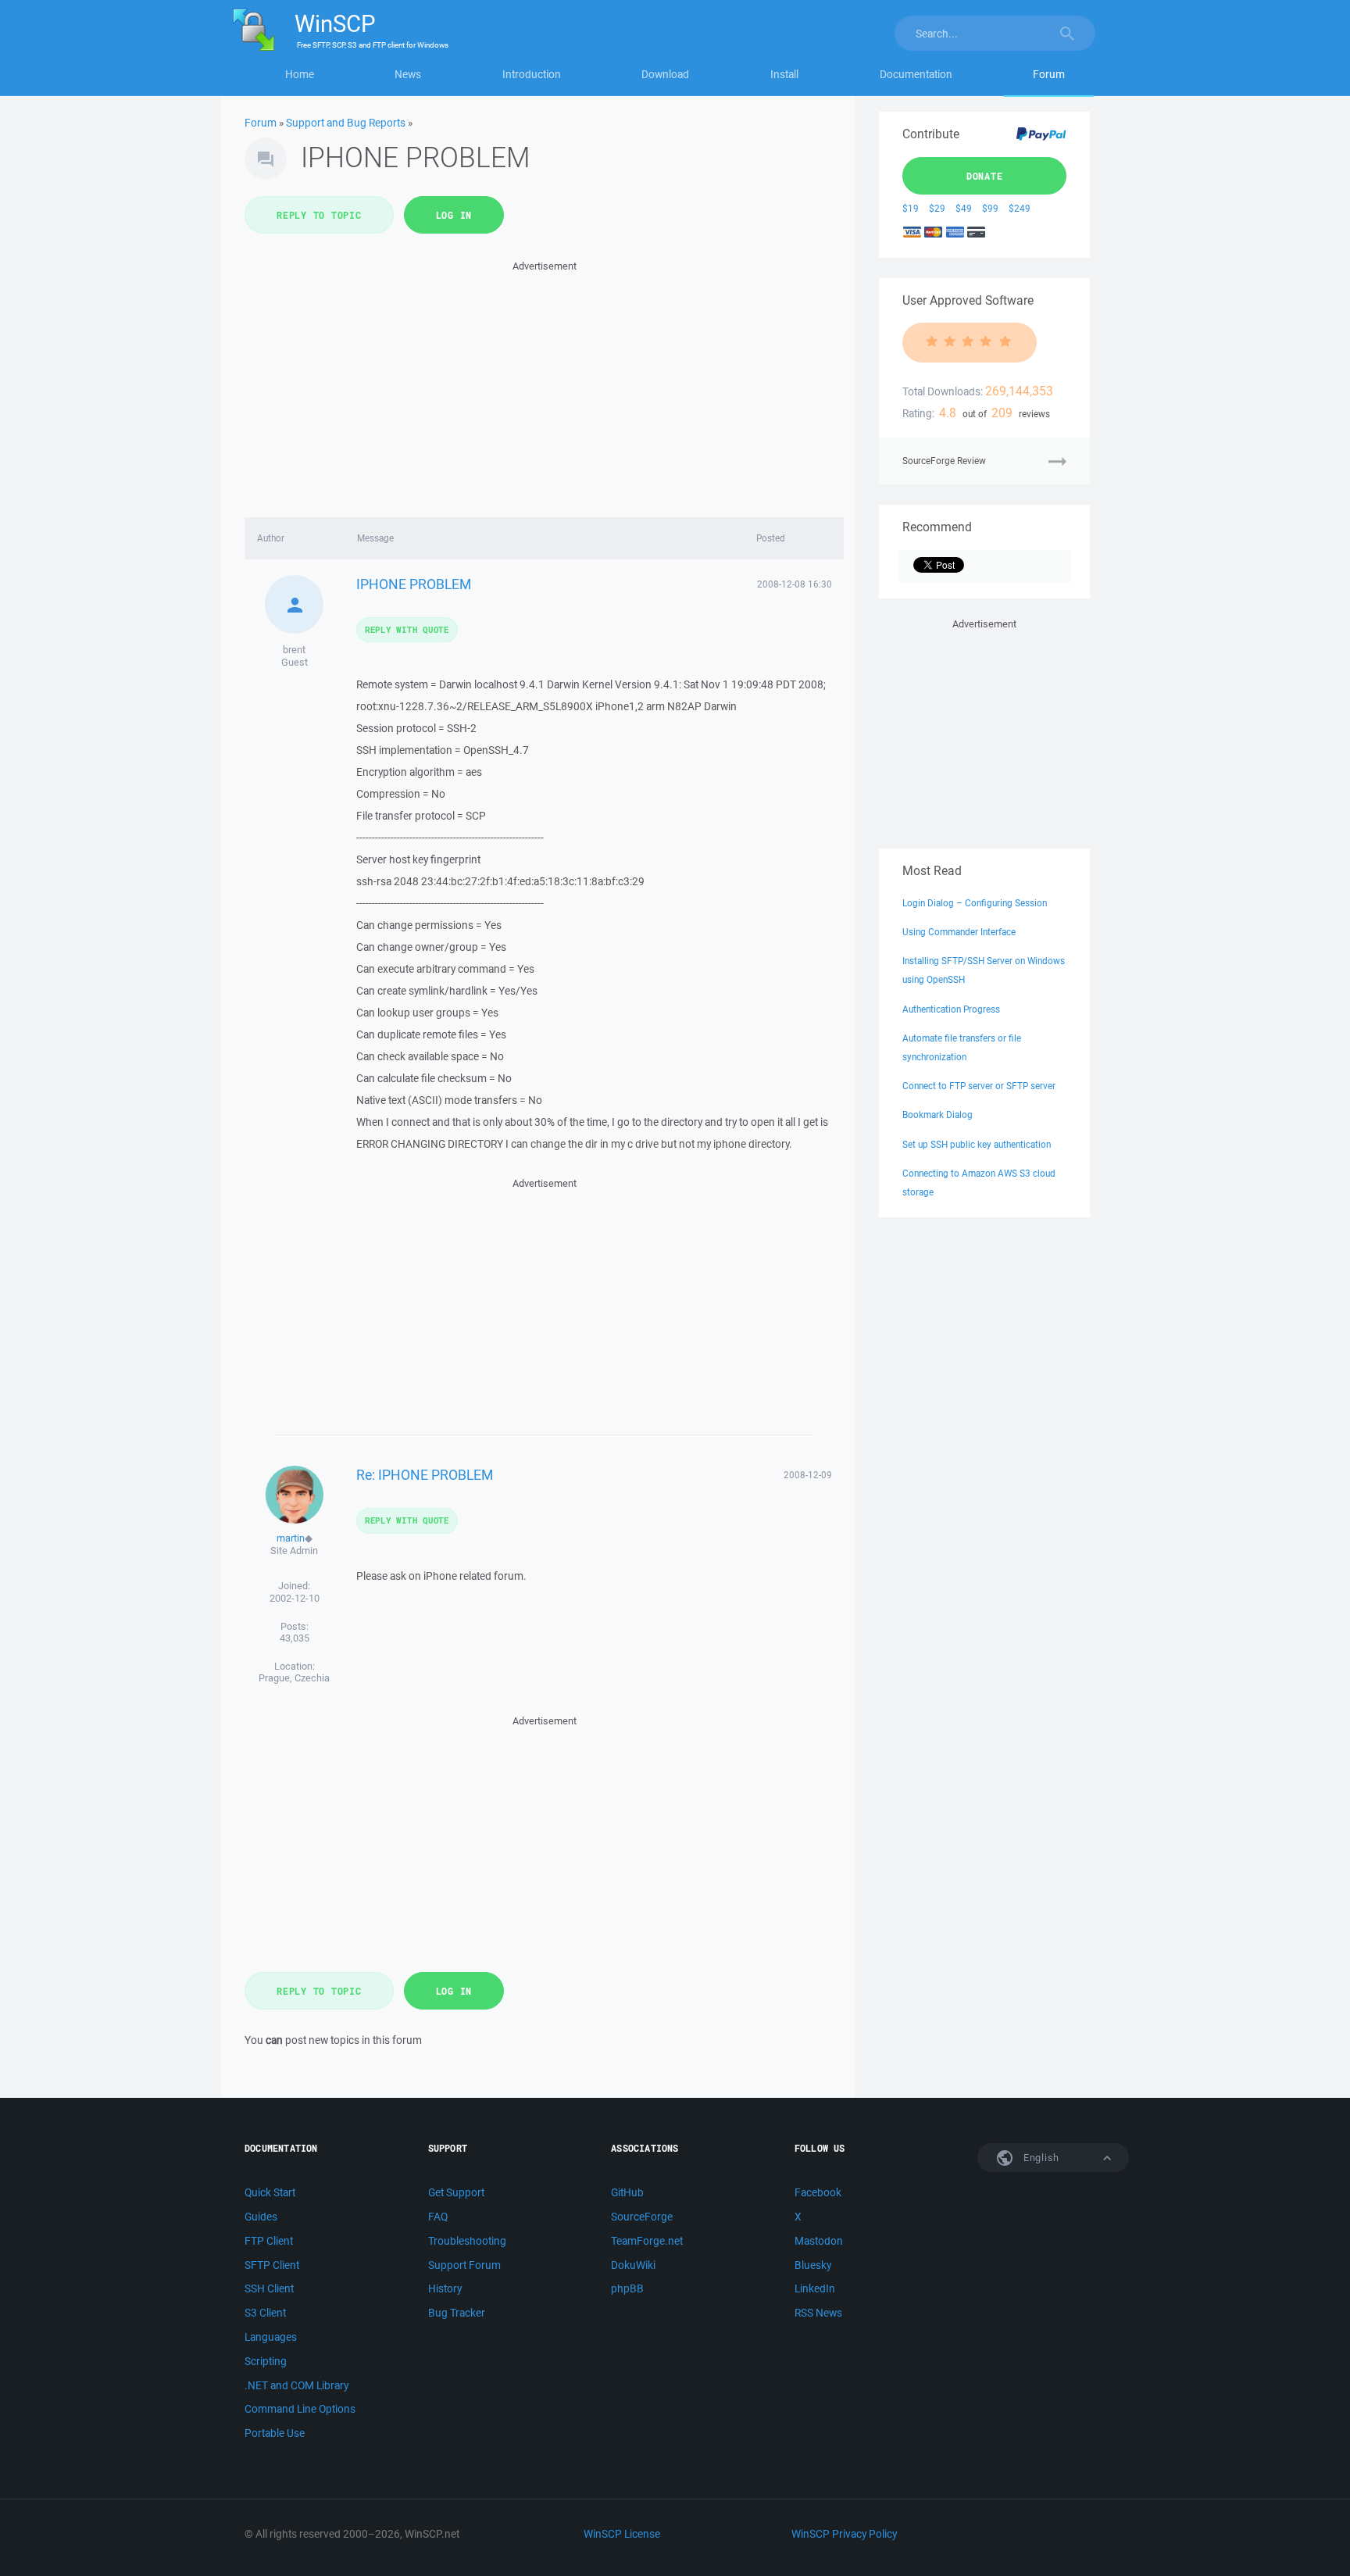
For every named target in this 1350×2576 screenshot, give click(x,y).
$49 (964, 208)
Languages (271, 2337)
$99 (990, 208)
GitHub (627, 2192)
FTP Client (269, 2241)
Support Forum (464, 2265)
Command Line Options (300, 2409)
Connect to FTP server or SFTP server (979, 1086)
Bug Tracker (457, 2313)
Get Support (456, 2192)
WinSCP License (622, 2534)
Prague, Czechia (294, 1678)
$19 (911, 208)
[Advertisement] (544, 384)
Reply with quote (407, 629)
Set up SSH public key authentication (977, 1144)
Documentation (916, 74)
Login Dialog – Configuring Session (975, 903)
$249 (1020, 208)
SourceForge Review (944, 461)
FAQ (438, 2217)
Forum (1049, 74)
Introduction (532, 74)
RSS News (818, 2313)
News (408, 74)
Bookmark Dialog (937, 1115)
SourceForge (642, 2217)
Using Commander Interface (959, 932)
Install (784, 74)
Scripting (266, 2361)
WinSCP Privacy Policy (844, 2534)
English (1040, 2158)
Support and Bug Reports (346, 123)
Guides (261, 2217)
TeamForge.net (647, 2241)
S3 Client (265, 2313)
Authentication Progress (951, 1009)
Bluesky (813, 2265)
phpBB (627, 2288)
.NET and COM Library (296, 2385)
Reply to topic (319, 215)
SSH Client (269, 2288)
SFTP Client (272, 2265)
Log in (454, 215)
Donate (985, 176)
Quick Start (270, 2192)
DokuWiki (633, 2265)
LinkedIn (815, 2288)
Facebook (818, 2192)
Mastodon (819, 2241)
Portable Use (275, 2433)
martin (291, 1538)
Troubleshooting (467, 2241)
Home (300, 74)
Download (665, 74)
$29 (937, 208)
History (445, 2288)
